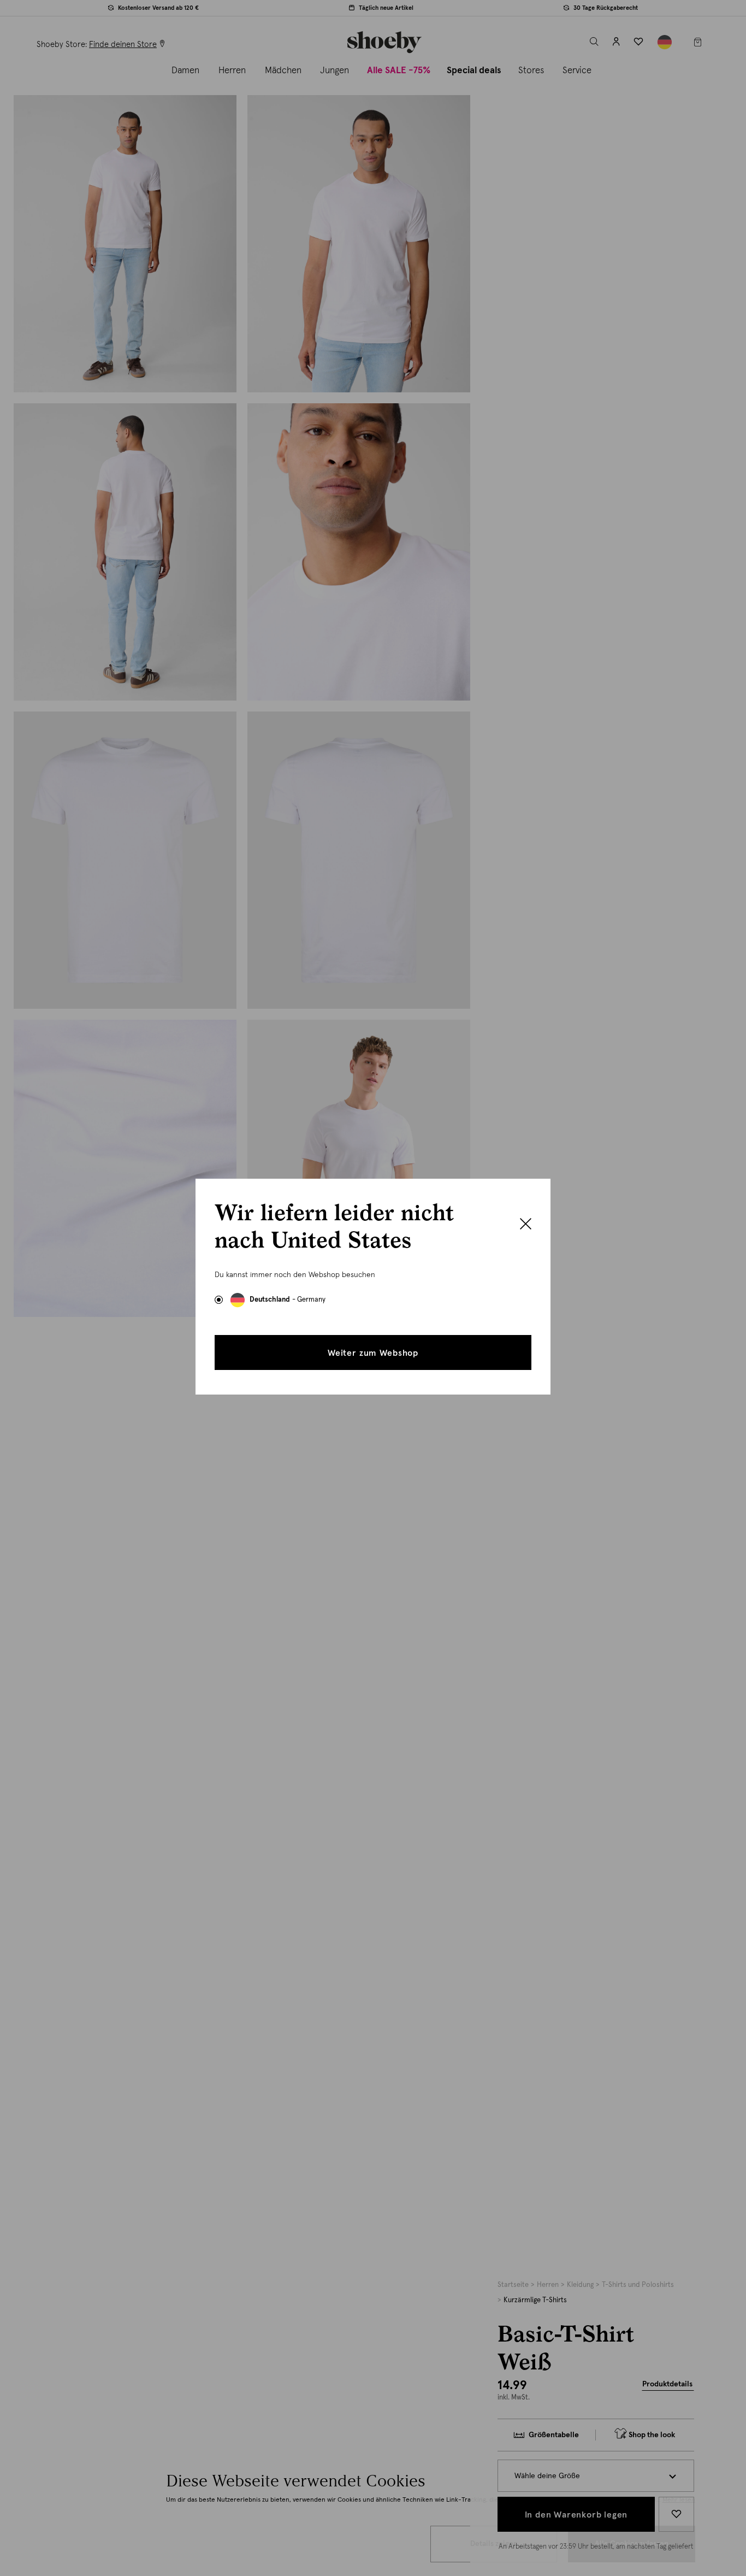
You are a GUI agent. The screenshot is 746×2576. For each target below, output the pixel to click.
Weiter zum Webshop (373, 1353)
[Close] (526, 1225)
